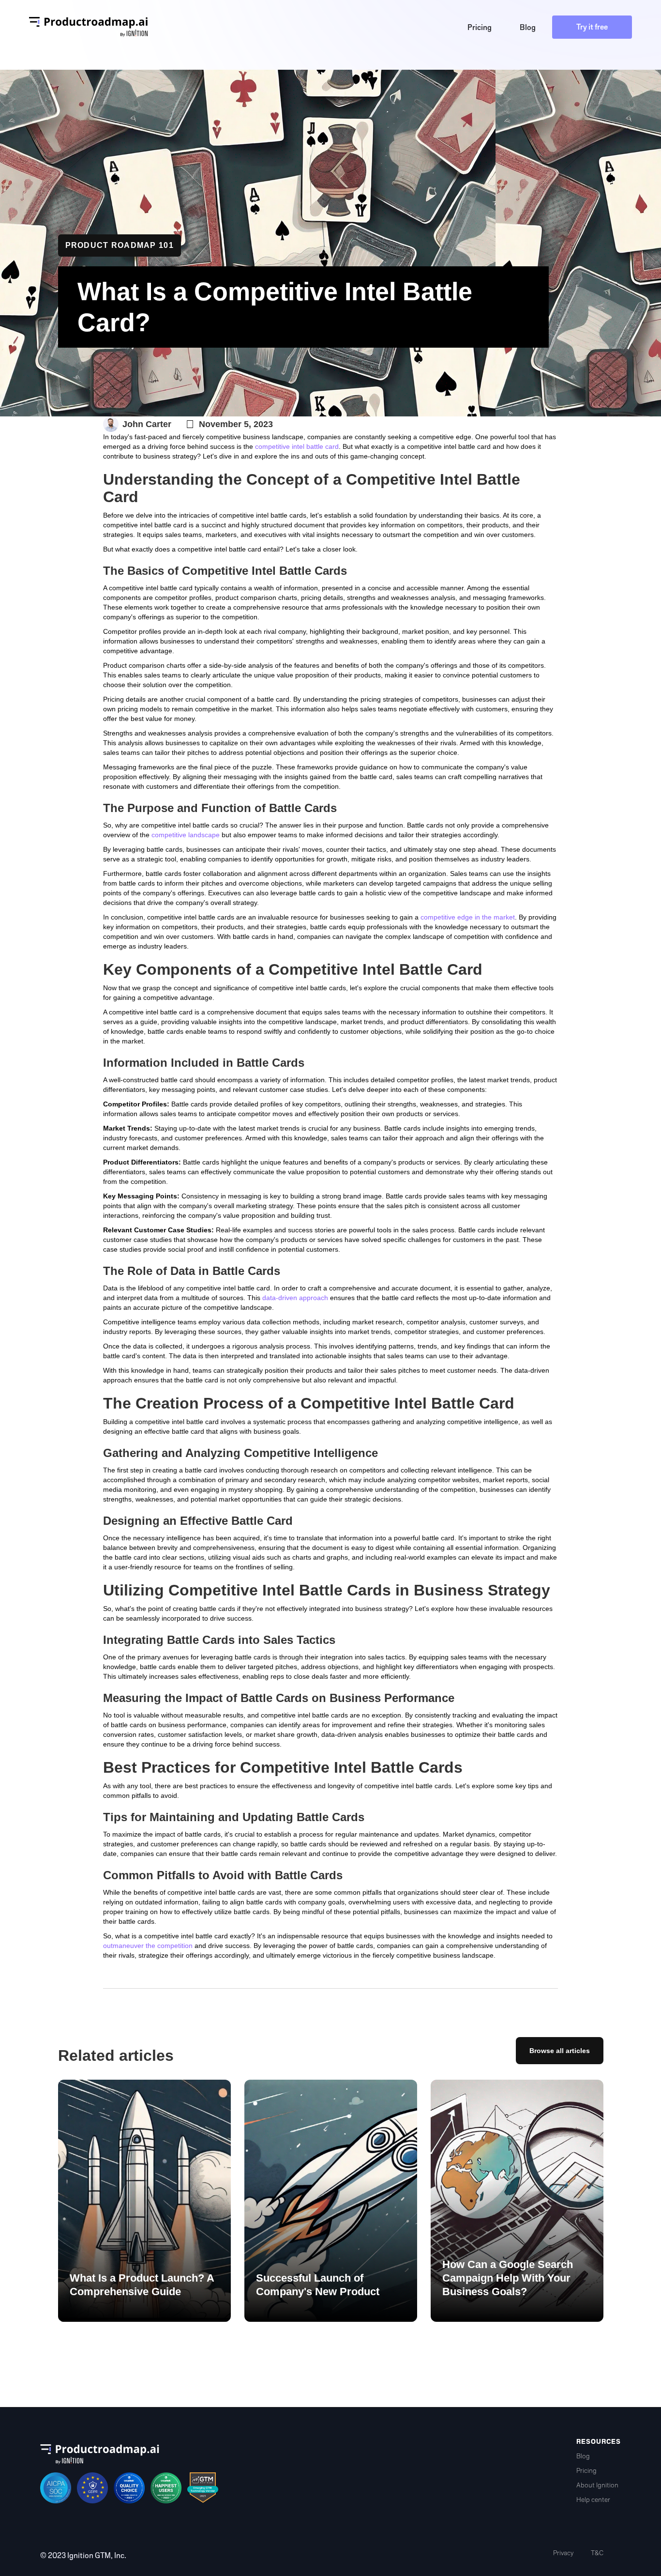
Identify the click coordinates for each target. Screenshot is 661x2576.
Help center (593, 2500)
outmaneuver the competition (148, 1946)
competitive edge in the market (468, 917)
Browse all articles (560, 2051)
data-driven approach (295, 1298)
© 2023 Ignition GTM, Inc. (83, 2556)
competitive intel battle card (297, 446)
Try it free (592, 27)
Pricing (586, 2471)
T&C (597, 2553)
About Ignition (597, 2485)
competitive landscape (186, 835)
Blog (583, 2456)
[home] (89, 27)
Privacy (563, 2553)
